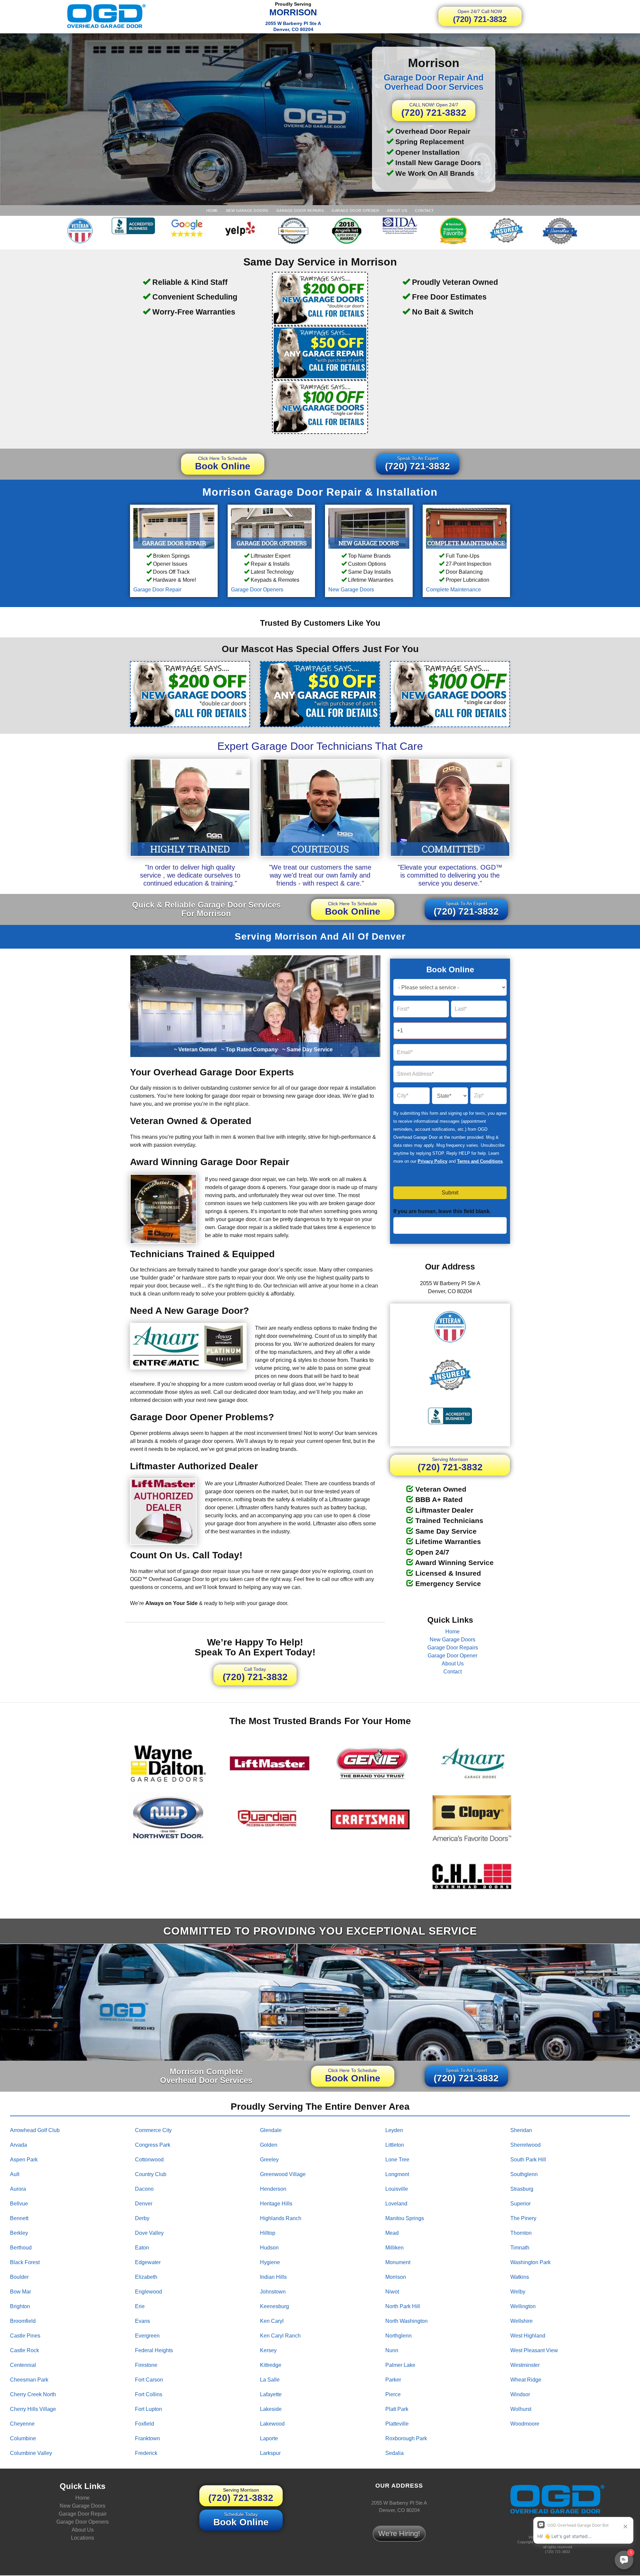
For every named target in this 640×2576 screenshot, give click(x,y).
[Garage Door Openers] (271, 528)
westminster (525, 2365)
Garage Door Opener (355, 210)
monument (398, 2262)
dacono (144, 2189)
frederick (146, 2453)
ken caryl (272, 2321)
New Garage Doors (247, 210)
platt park (397, 2409)
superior (520, 2203)
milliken (394, 2247)
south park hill (528, 2159)
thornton (521, 2233)
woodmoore (525, 2423)
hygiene (270, 2262)
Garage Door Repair (157, 590)
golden (269, 2145)
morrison (396, 2277)
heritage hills (276, 2203)
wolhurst (521, 2409)
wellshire (521, 2321)
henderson (273, 2189)
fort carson (149, 2379)
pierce (393, 2394)
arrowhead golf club (35, 2130)
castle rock (24, 2350)
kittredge (271, 2365)
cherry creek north (33, 2394)
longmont (397, 2174)
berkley (19, 2233)
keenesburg (274, 2306)
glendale (271, 2130)
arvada (18, 2145)
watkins (520, 2277)
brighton (20, 2306)
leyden (394, 2130)
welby (518, 2291)
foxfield (144, 2423)
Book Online (223, 463)
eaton (142, 2247)
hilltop (268, 2233)
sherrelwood (525, 2145)
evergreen (147, 2335)
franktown (147, 2438)
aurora (18, 2189)
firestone (146, 2365)
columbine (23, 2438)
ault (15, 2174)
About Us (397, 210)
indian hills (273, 2277)
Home (212, 210)
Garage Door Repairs (300, 210)
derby (142, 2218)
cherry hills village (33, 2409)
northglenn (398, 2335)
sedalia (394, 2453)
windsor (520, 2394)
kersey (268, 2350)
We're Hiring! (399, 2533)
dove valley (149, 2233)
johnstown (273, 2291)
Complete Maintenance (453, 590)
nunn (392, 2350)
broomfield (23, 2321)
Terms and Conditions (480, 1161)
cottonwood (149, 2159)
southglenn (524, 2174)
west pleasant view (534, 2350)
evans (142, 2321)
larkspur (270, 2453)
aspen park (24, 2159)
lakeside (271, 2409)
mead (392, 2233)
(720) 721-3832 (480, 16)
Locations (82, 2538)
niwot (392, 2291)
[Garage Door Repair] (174, 528)
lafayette (271, 2394)
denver (144, 2203)
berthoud (21, 2247)
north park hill (403, 2306)
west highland (528, 2335)
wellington (523, 2306)
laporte (269, 2438)
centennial (23, 2365)
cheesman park (29, 2379)
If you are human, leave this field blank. (442, 1211)
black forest (25, 2262)
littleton (395, 2145)
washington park (530, 2262)
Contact (424, 210)
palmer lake (400, 2365)
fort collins (149, 2394)
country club (151, 2174)
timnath (520, 2247)
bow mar (20, 2291)
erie (140, 2306)
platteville (397, 2423)
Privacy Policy (432, 1161)
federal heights (154, 2350)
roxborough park (406, 2438)
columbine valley (31, 2453)
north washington (406, 2321)
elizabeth (146, 2277)
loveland (396, 2203)
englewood (148, 2291)
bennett (19, 2218)
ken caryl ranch (280, 2335)
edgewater (148, 2262)
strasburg (522, 2189)
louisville (397, 2189)
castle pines (25, 2335)
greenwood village (283, 2174)
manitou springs (405, 2218)
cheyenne (22, 2423)
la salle (270, 2379)
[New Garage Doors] (369, 528)
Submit (450, 1193)
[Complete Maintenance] (466, 528)
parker (393, 2379)
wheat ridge (526, 2379)
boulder (19, 2277)
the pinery (523, 2218)
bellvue (19, 2203)
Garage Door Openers (257, 590)
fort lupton (148, 2409)
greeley (269, 2159)
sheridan (521, 2130)
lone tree (397, 2159)
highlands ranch (281, 2218)
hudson (269, 2247)
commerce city (153, 2130)
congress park (153, 2145)
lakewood (272, 2423)
